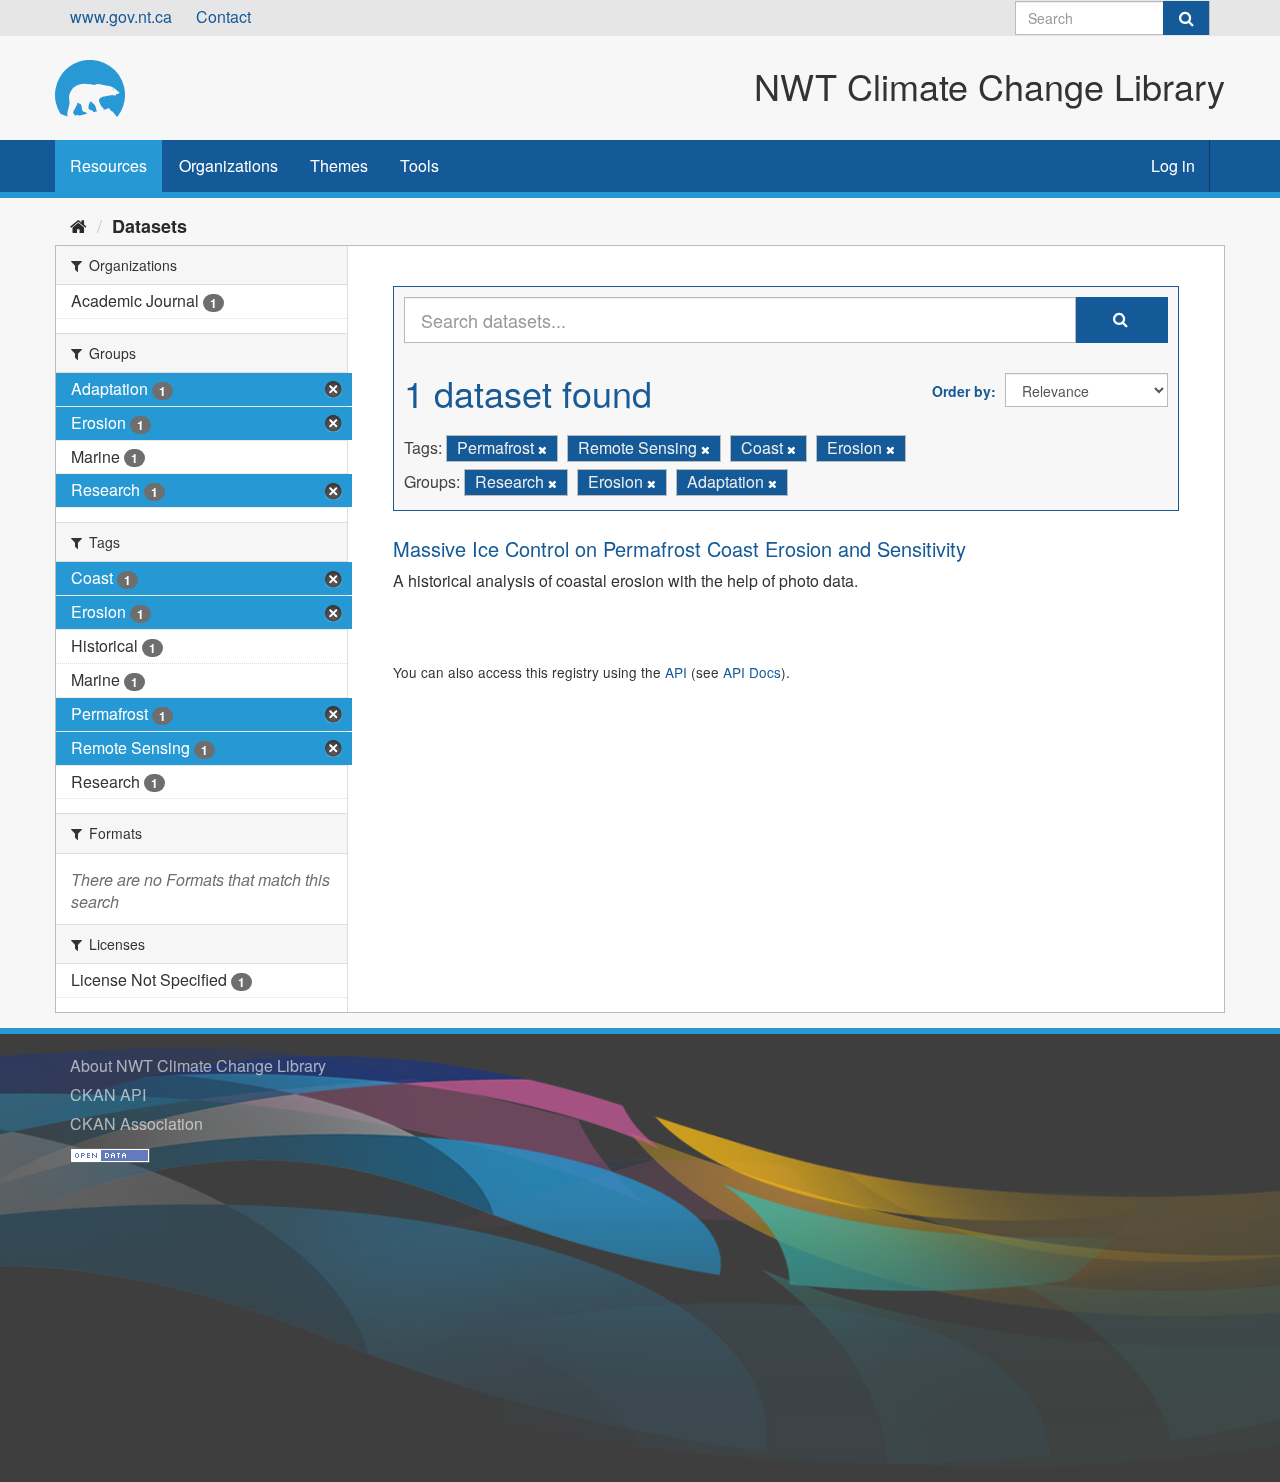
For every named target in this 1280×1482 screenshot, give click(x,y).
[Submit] (1186, 18)
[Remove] (542, 449)
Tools (419, 165)
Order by (961, 391)
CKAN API (108, 1094)
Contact (223, 16)
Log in (1173, 165)
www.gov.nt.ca (121, 16)
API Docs (752, 672)
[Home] (78, 225)
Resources (108, 165)
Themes (339, 165)
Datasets (149, 226)
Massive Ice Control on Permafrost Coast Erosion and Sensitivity (679, 548)
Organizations (228, 165)
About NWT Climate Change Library (198, 1065)
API (676, 672)
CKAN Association (136, 1123)
